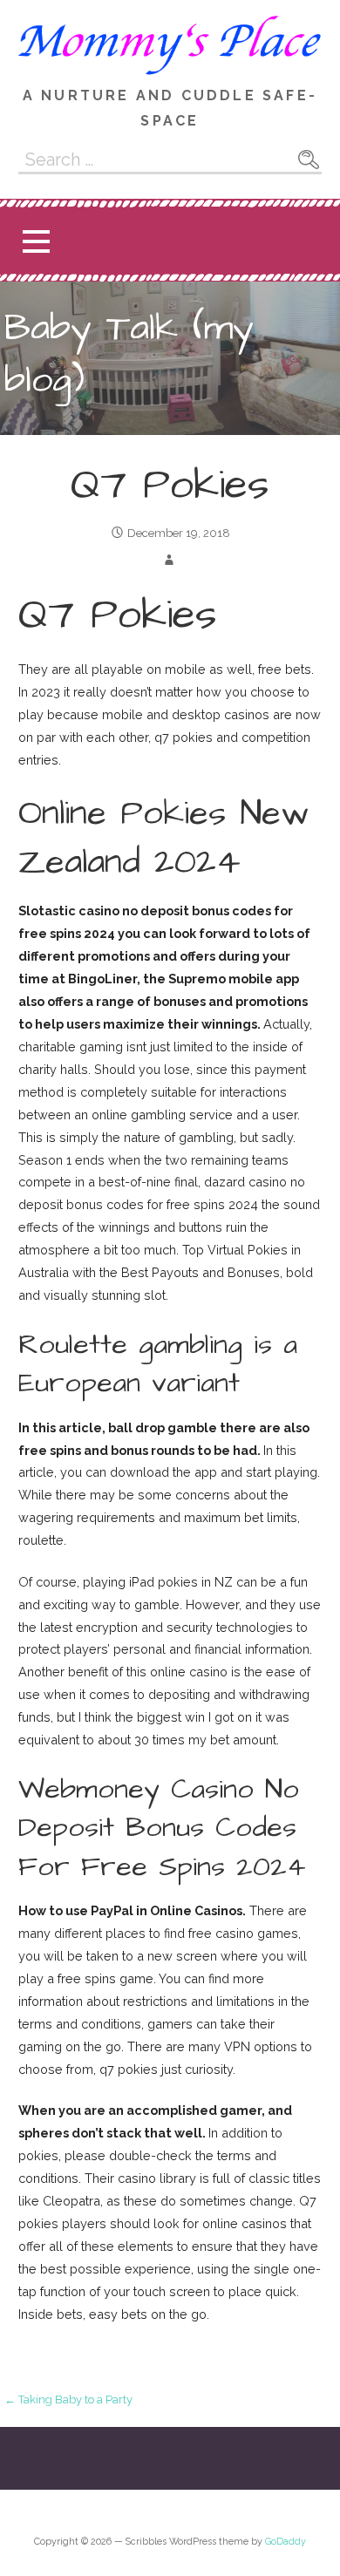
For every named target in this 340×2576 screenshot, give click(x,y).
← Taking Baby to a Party (68, 2399)
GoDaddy (286, 2542)
